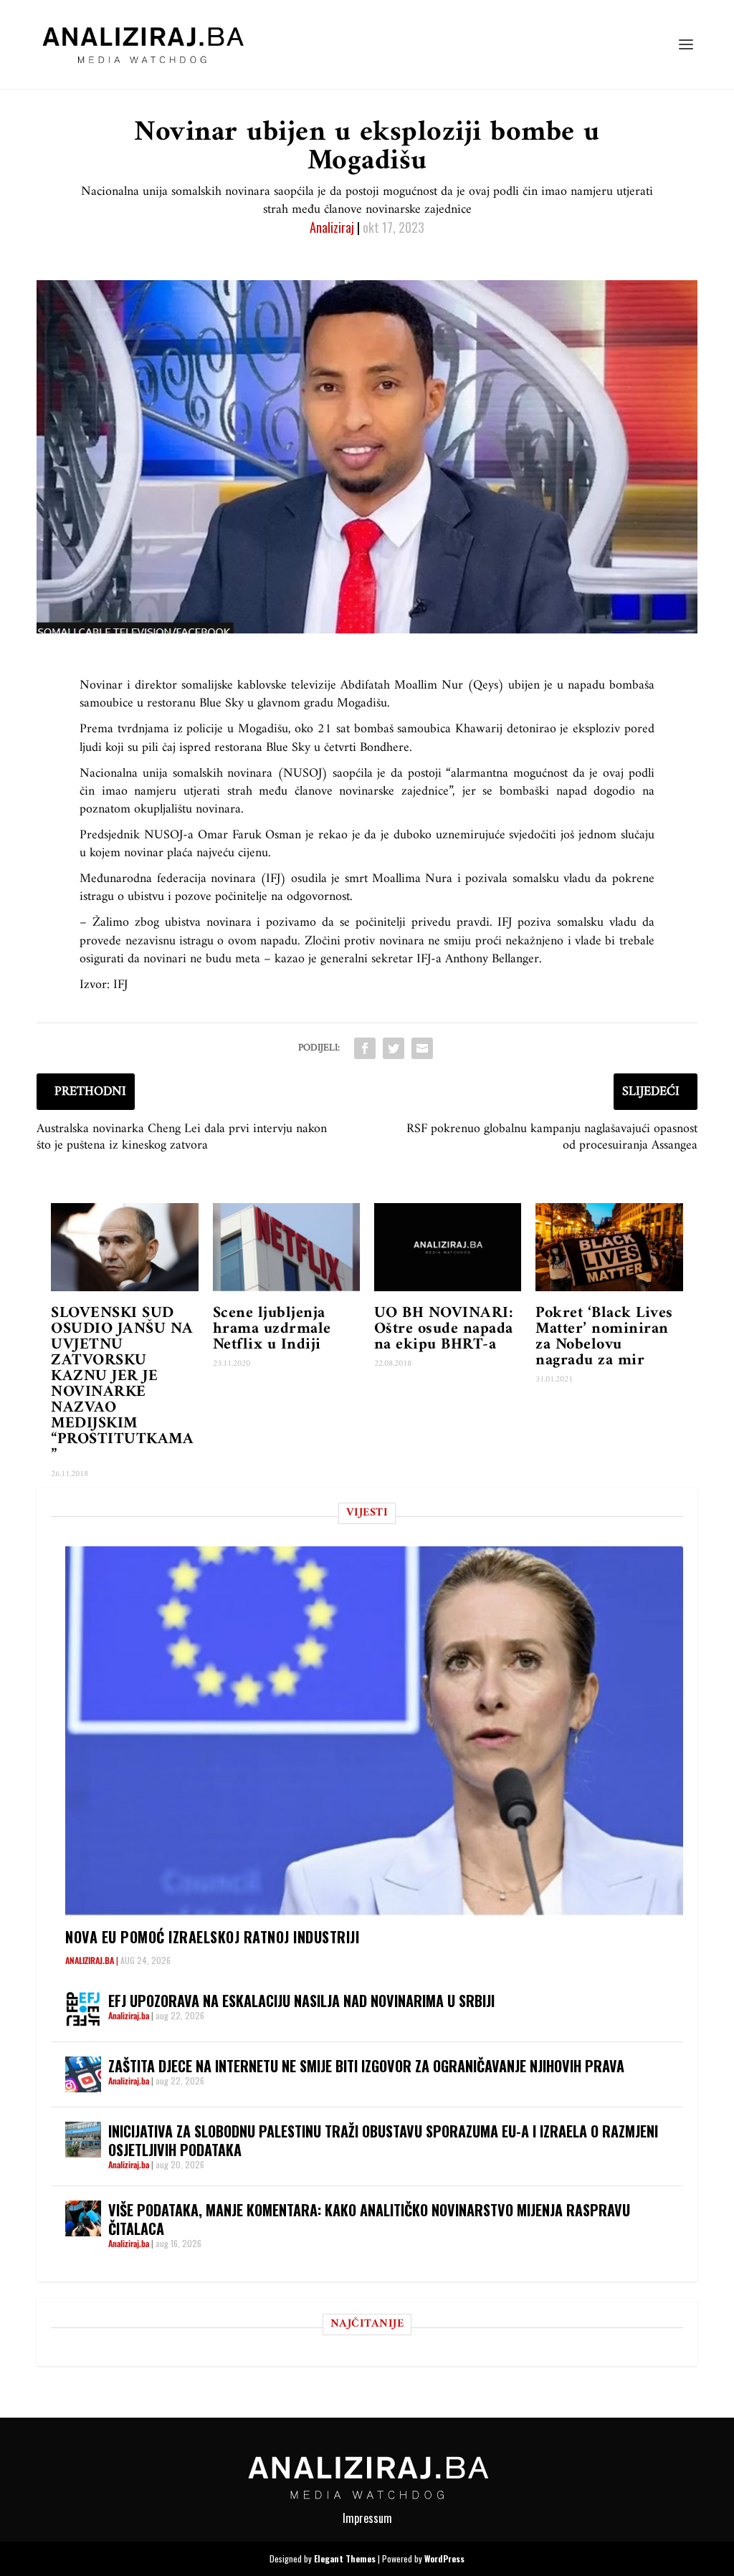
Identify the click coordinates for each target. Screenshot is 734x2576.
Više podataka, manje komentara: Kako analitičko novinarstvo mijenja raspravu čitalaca (369, 2219)
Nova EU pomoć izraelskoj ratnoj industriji (212, 1937)
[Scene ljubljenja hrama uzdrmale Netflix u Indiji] (286, 1247)
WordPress (444, 2558)
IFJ (120, 985)
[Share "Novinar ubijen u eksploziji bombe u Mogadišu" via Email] (422, 1048)
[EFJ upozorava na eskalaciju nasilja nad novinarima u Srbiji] (83, 2009)
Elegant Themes (345, 2558)
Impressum (367, 2518)
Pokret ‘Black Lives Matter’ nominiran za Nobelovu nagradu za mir (604, 1337)
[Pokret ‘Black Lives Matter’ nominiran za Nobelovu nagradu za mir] (609, 1247)
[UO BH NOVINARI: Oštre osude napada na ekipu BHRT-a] (448, 1247)
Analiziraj (332, 227)
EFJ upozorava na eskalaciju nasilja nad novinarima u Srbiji (301, 2001)
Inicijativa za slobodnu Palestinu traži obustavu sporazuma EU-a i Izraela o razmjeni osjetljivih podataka (383, 2140)
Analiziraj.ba (90, 1960)
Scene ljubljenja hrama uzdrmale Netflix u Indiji (272, 1329)
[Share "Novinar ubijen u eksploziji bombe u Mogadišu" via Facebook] (365, 1048)
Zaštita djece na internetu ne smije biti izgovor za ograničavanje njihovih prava (366, 2066)
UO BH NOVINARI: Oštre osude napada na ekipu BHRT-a (444, 1329)
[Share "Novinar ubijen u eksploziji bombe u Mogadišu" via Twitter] (394, 1048)
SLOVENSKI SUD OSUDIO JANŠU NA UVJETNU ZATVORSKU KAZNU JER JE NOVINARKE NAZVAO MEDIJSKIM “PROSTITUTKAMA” (122, 1384)
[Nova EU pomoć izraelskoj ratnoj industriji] (374, 1731)
